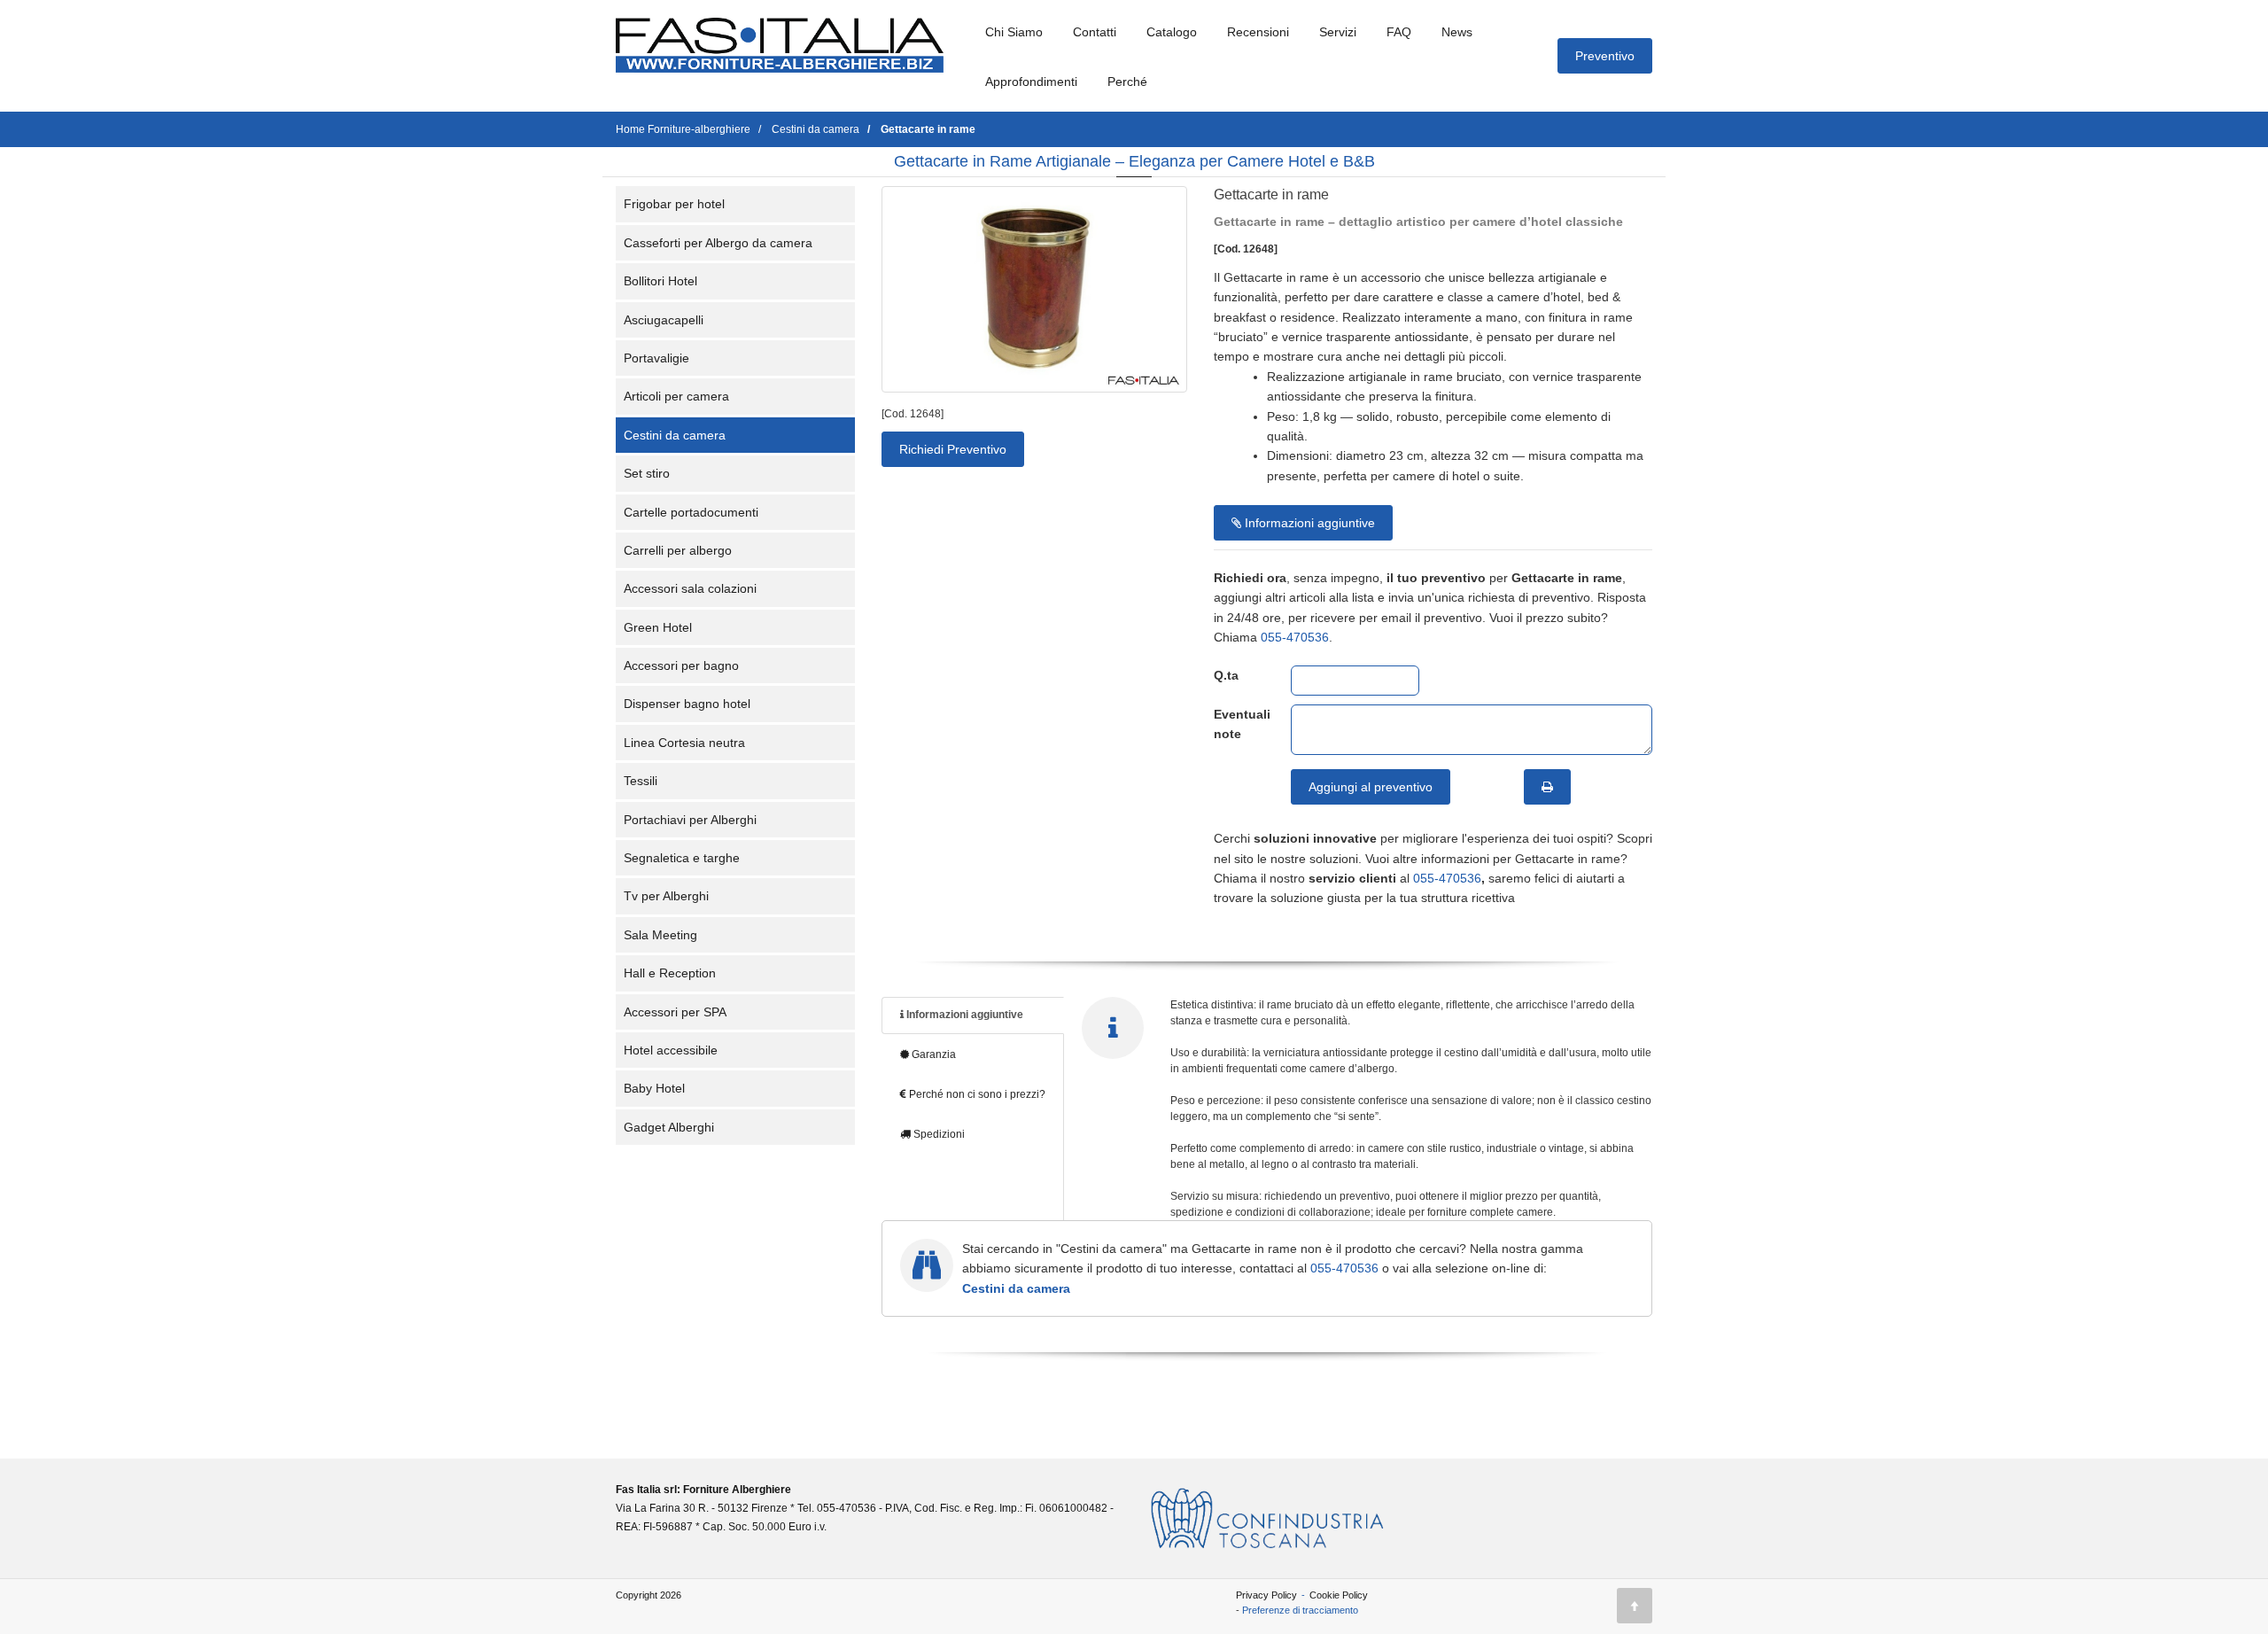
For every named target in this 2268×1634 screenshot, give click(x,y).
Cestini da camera (675, 435)
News (1457, 32)
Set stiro (647, 473)
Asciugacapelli (664, 320)
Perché (1127, 82)
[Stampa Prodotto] (1547, 787)
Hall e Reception (670, 973)
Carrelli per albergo (678, 550)
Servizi (1338, 32)
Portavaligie (656, 358)
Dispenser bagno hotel (687, 704)
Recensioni (1258, 32)
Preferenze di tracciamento (1300, 1610)
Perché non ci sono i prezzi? (976, 1094)
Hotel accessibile (671, 1050)
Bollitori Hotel (660, 281)
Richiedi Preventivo (953, 449)
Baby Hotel (654, 1088)
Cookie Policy (1339, 1595)
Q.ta (1226, 675)
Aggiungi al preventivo (1371, 787)
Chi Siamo (1014, 32)
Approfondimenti (1031, 82)
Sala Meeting (660, 935)
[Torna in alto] (1635, 1606)
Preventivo (1605, 56)
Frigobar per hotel (674, 204)
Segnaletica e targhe (682, 858)
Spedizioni (938, 1134)
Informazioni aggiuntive (1308, 523)
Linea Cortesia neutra (684, 743)
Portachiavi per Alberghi (690, 820)
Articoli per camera (676, 396)
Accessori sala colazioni (690, 588)
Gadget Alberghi (669, 1127)
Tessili (641, 781)
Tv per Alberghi (666, 896)
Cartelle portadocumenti (691, 512)
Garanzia (932, 1054)
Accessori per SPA (675, 1012)
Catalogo (1172, 32)
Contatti (1095, 32)
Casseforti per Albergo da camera (718, 243)
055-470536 (1295, 637)
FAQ (1399, 32)
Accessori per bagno (681, 665)
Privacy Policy (1266, 1595)
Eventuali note (1239, 724)
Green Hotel (658, 627)
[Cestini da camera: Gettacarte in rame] (1034, 289)
